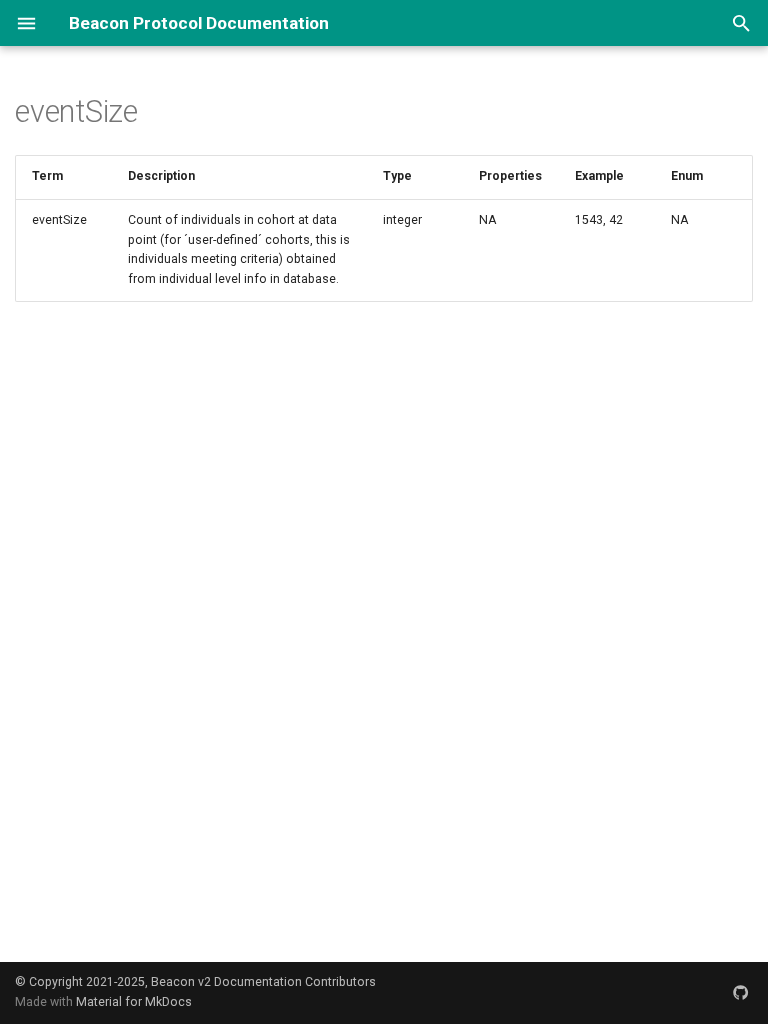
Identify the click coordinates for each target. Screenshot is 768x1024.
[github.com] (741, 992)
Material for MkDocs (134, 1002)
